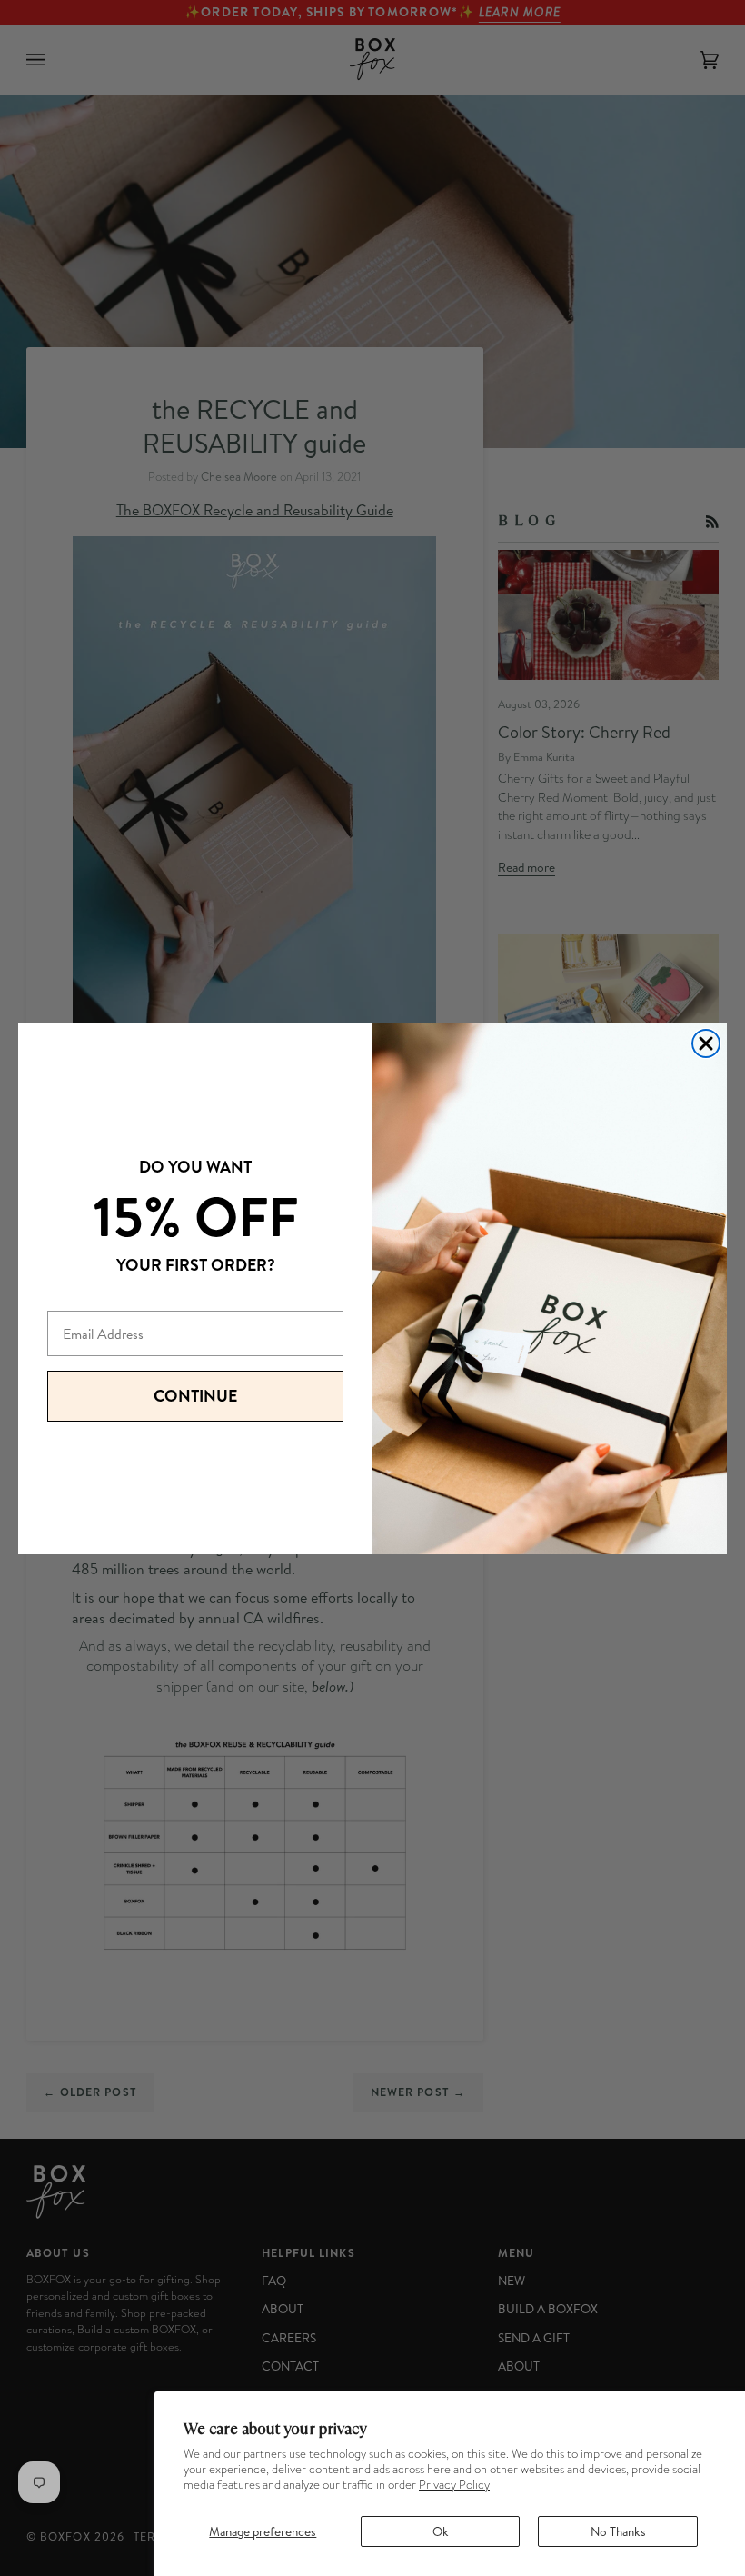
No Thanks (618, 2531)
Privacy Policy (454, 2485)
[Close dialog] (706, 1043)
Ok (441, 2531)
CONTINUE (195, 1396)
